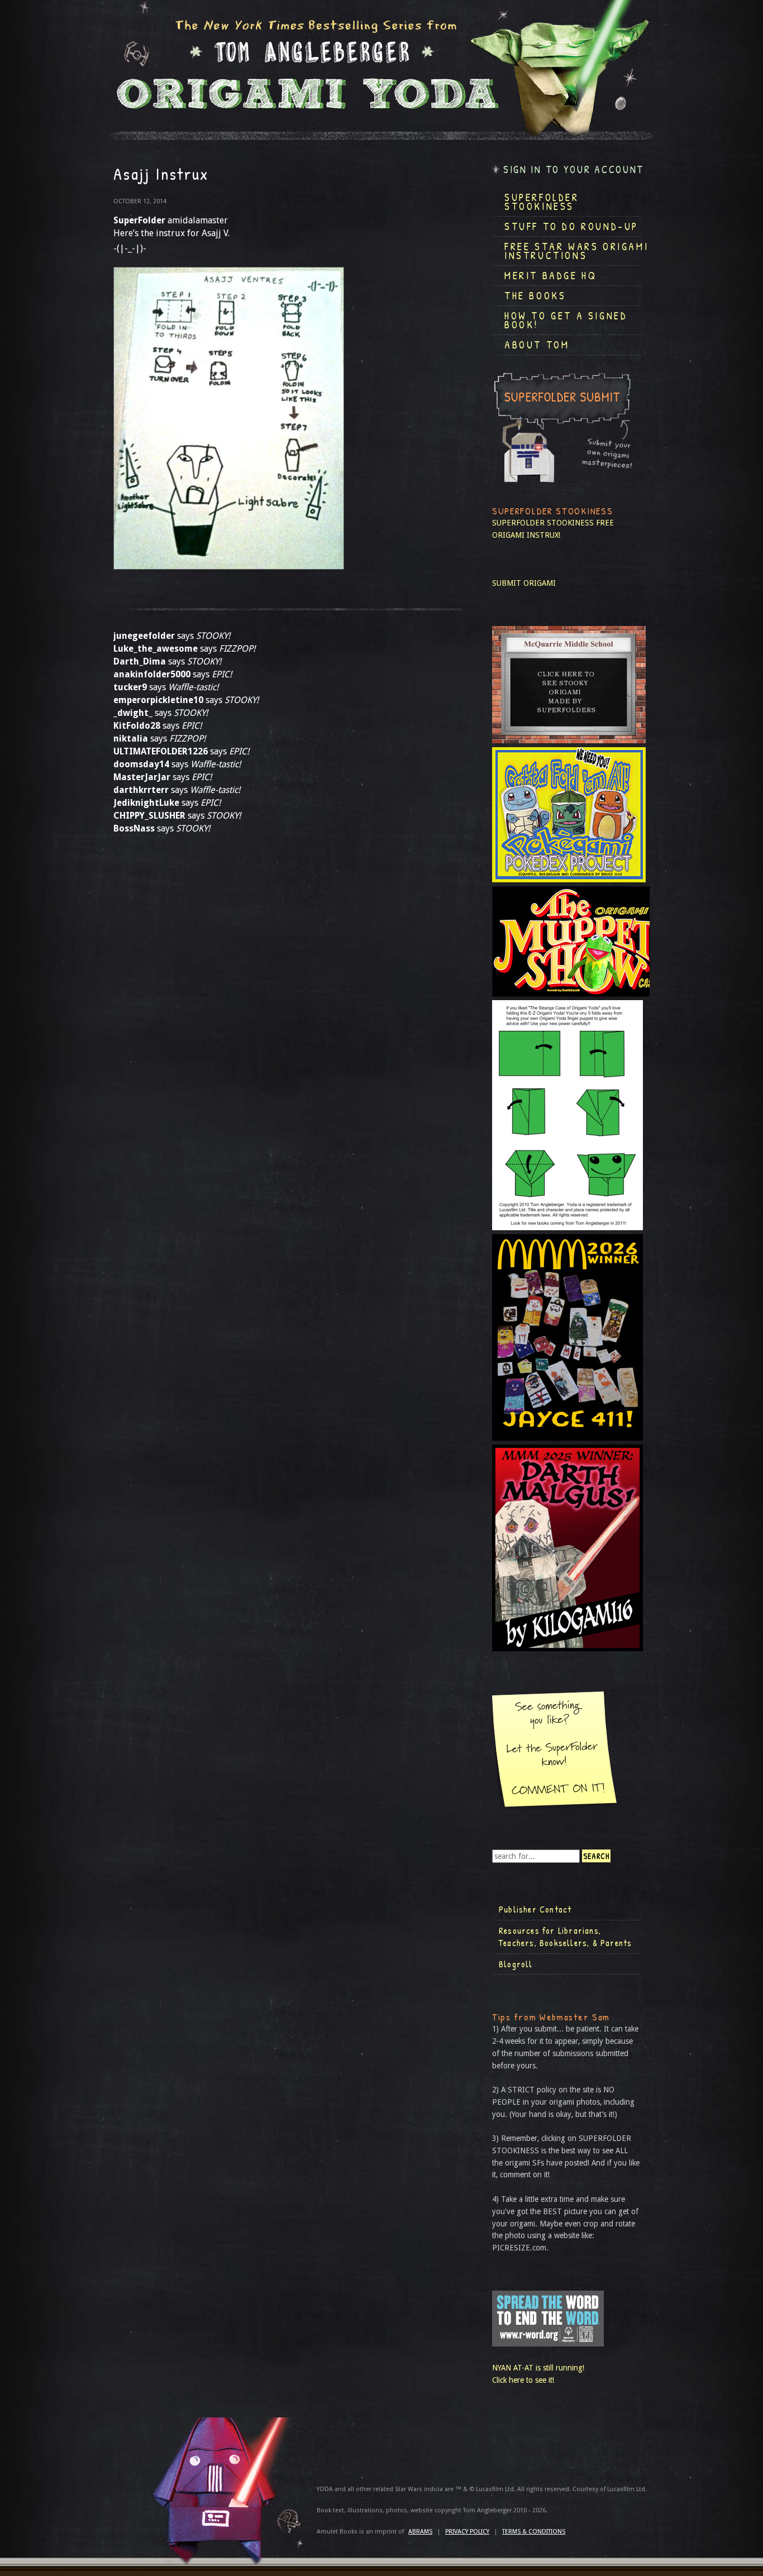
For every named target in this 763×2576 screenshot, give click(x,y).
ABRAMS (420, 2532)
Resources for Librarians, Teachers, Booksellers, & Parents (565, 1937)
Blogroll (516, 1964)
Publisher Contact (535, 1909)
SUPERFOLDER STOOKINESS (543, 523)
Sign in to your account (574, 169)
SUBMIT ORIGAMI (524, 583)
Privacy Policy (467, 2532)
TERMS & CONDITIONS (534, 2532)
